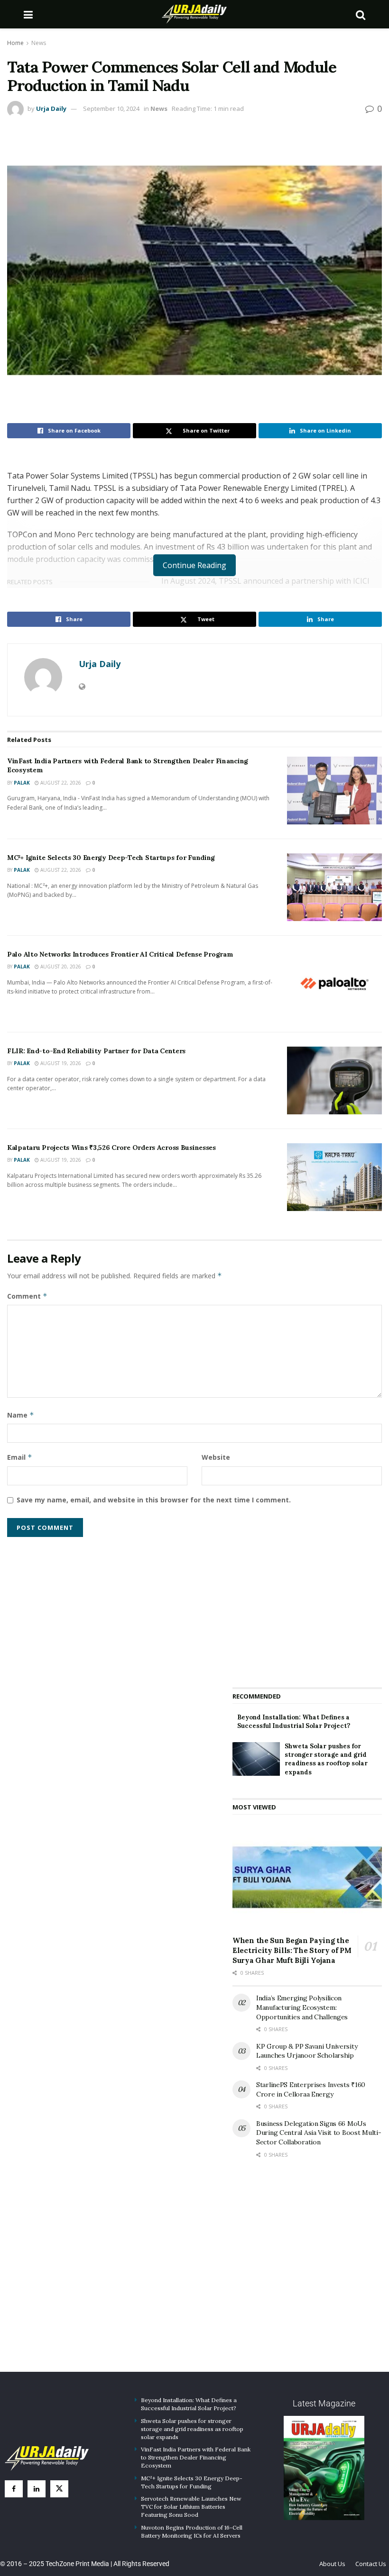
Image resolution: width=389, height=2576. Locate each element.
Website (216, 1457)
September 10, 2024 (111, 108)
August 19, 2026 (60, 1063)
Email (20, 1457)
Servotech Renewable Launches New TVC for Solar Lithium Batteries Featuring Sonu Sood (191, 2507)
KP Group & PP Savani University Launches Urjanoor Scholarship (307, 2051)
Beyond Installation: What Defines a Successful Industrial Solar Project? (294, 1722)
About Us (332, 2564)
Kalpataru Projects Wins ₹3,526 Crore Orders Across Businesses (111, 1148)
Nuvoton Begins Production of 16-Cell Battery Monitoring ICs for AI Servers (192, 2531)
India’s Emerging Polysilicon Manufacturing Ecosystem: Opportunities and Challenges (302, 2007)
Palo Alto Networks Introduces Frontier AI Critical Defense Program (120, 954)
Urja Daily (51, 108)
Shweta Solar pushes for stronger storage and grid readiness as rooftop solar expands (326, 1759)
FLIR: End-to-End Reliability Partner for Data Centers (96, 1051)
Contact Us (371, 2564)
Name (21, 1415)
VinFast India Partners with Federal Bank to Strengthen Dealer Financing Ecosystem (196, 2457)
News (39, 43)
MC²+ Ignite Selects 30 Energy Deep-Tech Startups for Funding (111, 858)
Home (15, 43)
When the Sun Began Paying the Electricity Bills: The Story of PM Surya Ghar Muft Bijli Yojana (292, 1950)
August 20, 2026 (60, 967)
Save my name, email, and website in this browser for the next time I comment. (154, 1500)
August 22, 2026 (60, 783)
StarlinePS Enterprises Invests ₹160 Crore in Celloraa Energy (311, 2089)
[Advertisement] (307, 1606)
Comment (27, 1296)
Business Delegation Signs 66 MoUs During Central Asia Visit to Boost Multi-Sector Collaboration (319, 2133)
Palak (22, 783)
